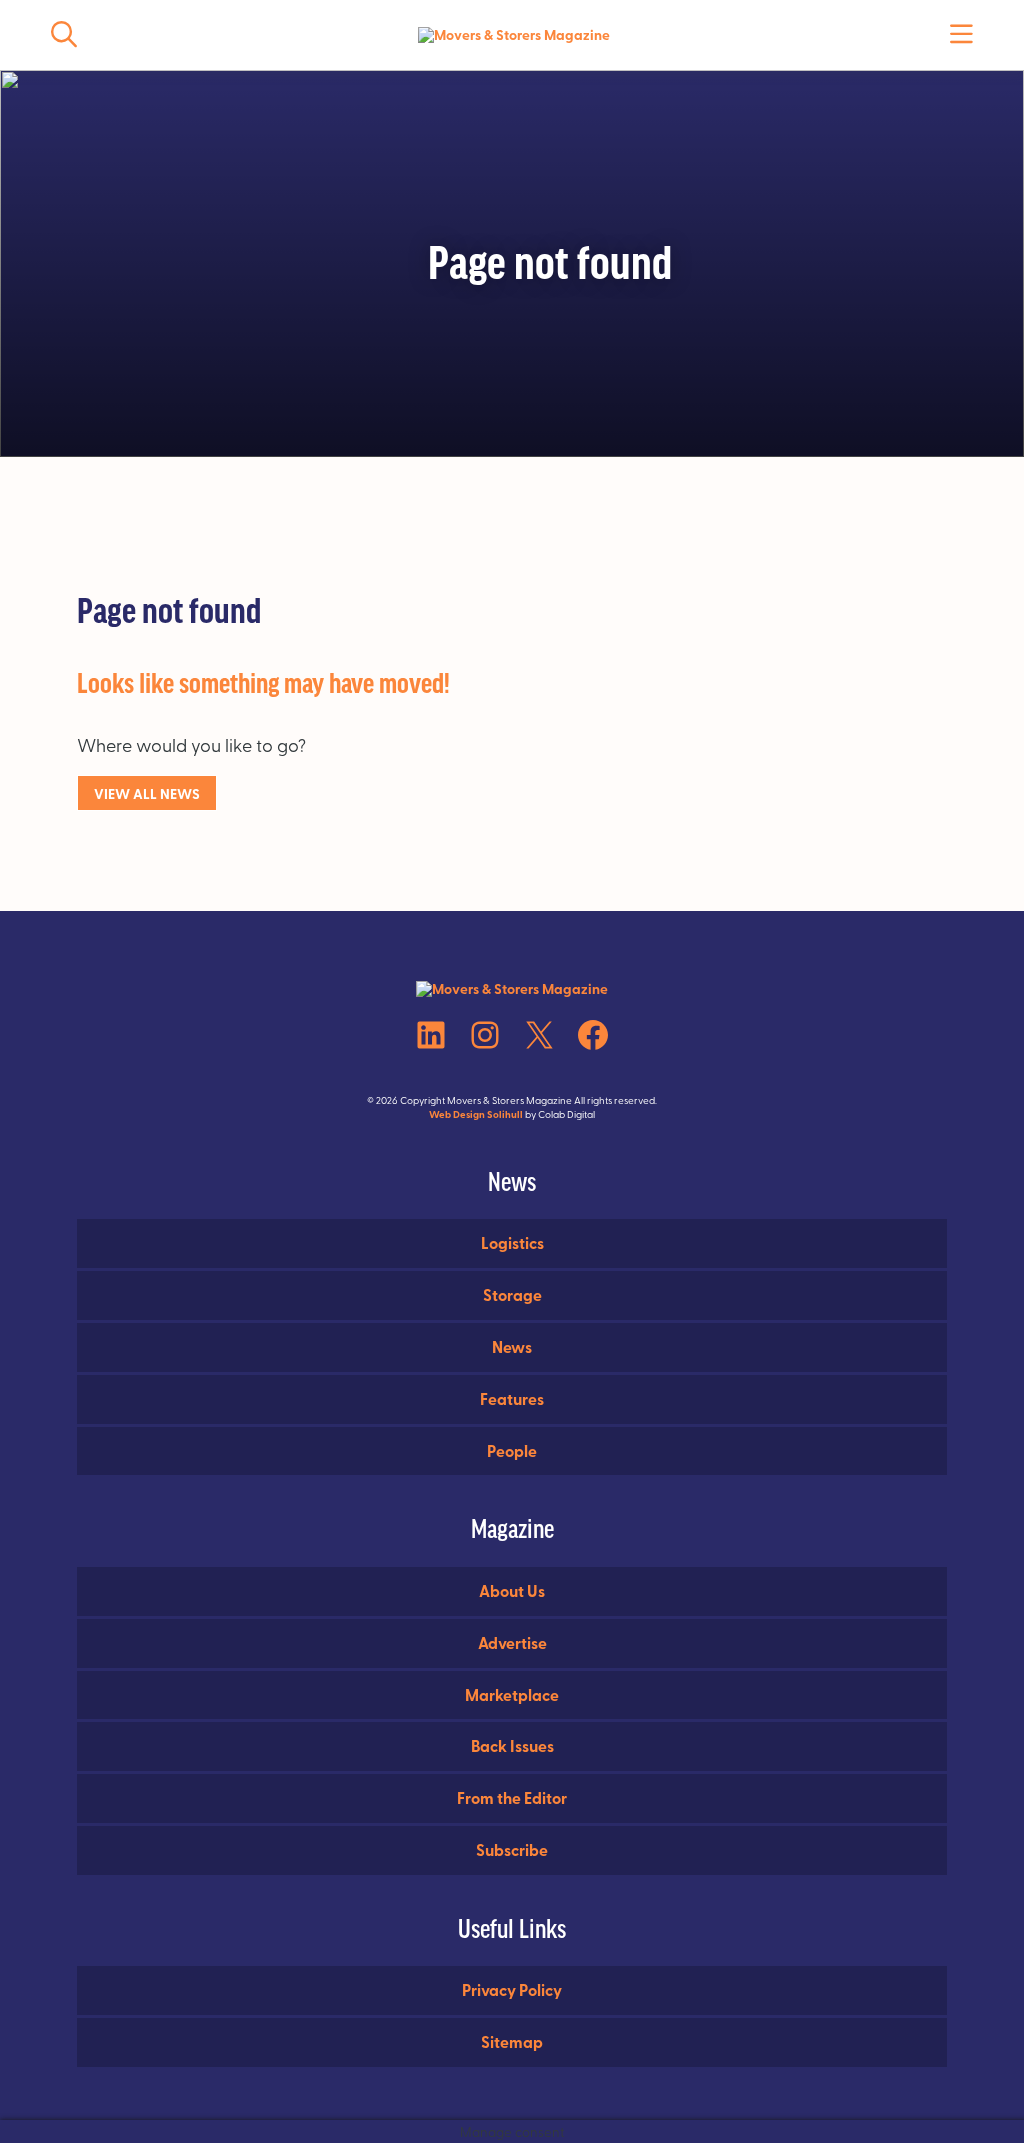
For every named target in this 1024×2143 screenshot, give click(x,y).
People (512, 1450)
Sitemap (512, 2041)
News (512, 1346)
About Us (512, 1590)
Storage (512, 1294)
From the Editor (512, 1797)
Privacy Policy (512, 1989)
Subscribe (512, 1849)
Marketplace (512, 1694)
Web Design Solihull (476, 1114)
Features (512, 1398)
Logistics (512, 1242)
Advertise (512, 1642)
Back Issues (512, 1745)
